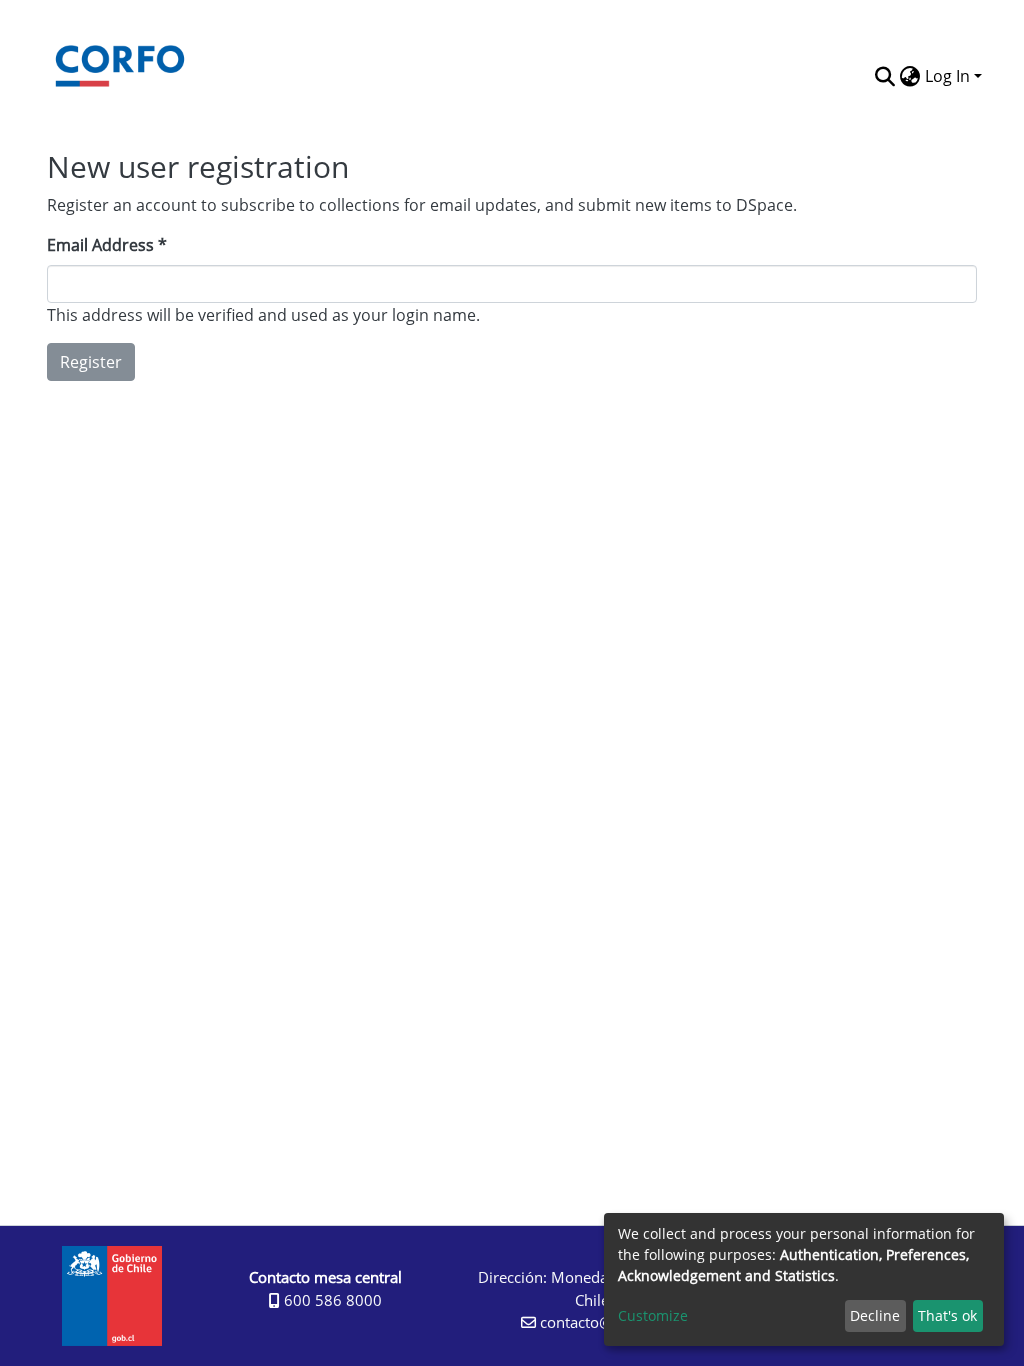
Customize (653, 1315)
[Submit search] (885, 76)
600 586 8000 (331, 1300)
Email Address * (107, 245)
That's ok (947, 1315)
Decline (875, 1315)
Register (91, 362)
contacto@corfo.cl (599, 1322)
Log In (947, 76)
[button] (910, 94)
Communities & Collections (596, 74)
